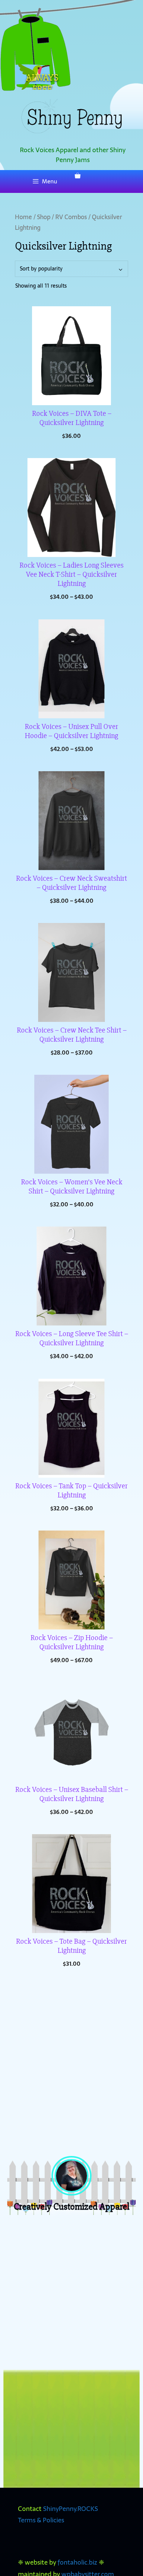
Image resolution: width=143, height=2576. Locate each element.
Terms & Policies (41, 2520)
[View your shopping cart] (78, 176)
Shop (44, 217)
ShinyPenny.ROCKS (71, 2509)
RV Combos (71, 217)
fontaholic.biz (77, 2562)
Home (23, 217)
